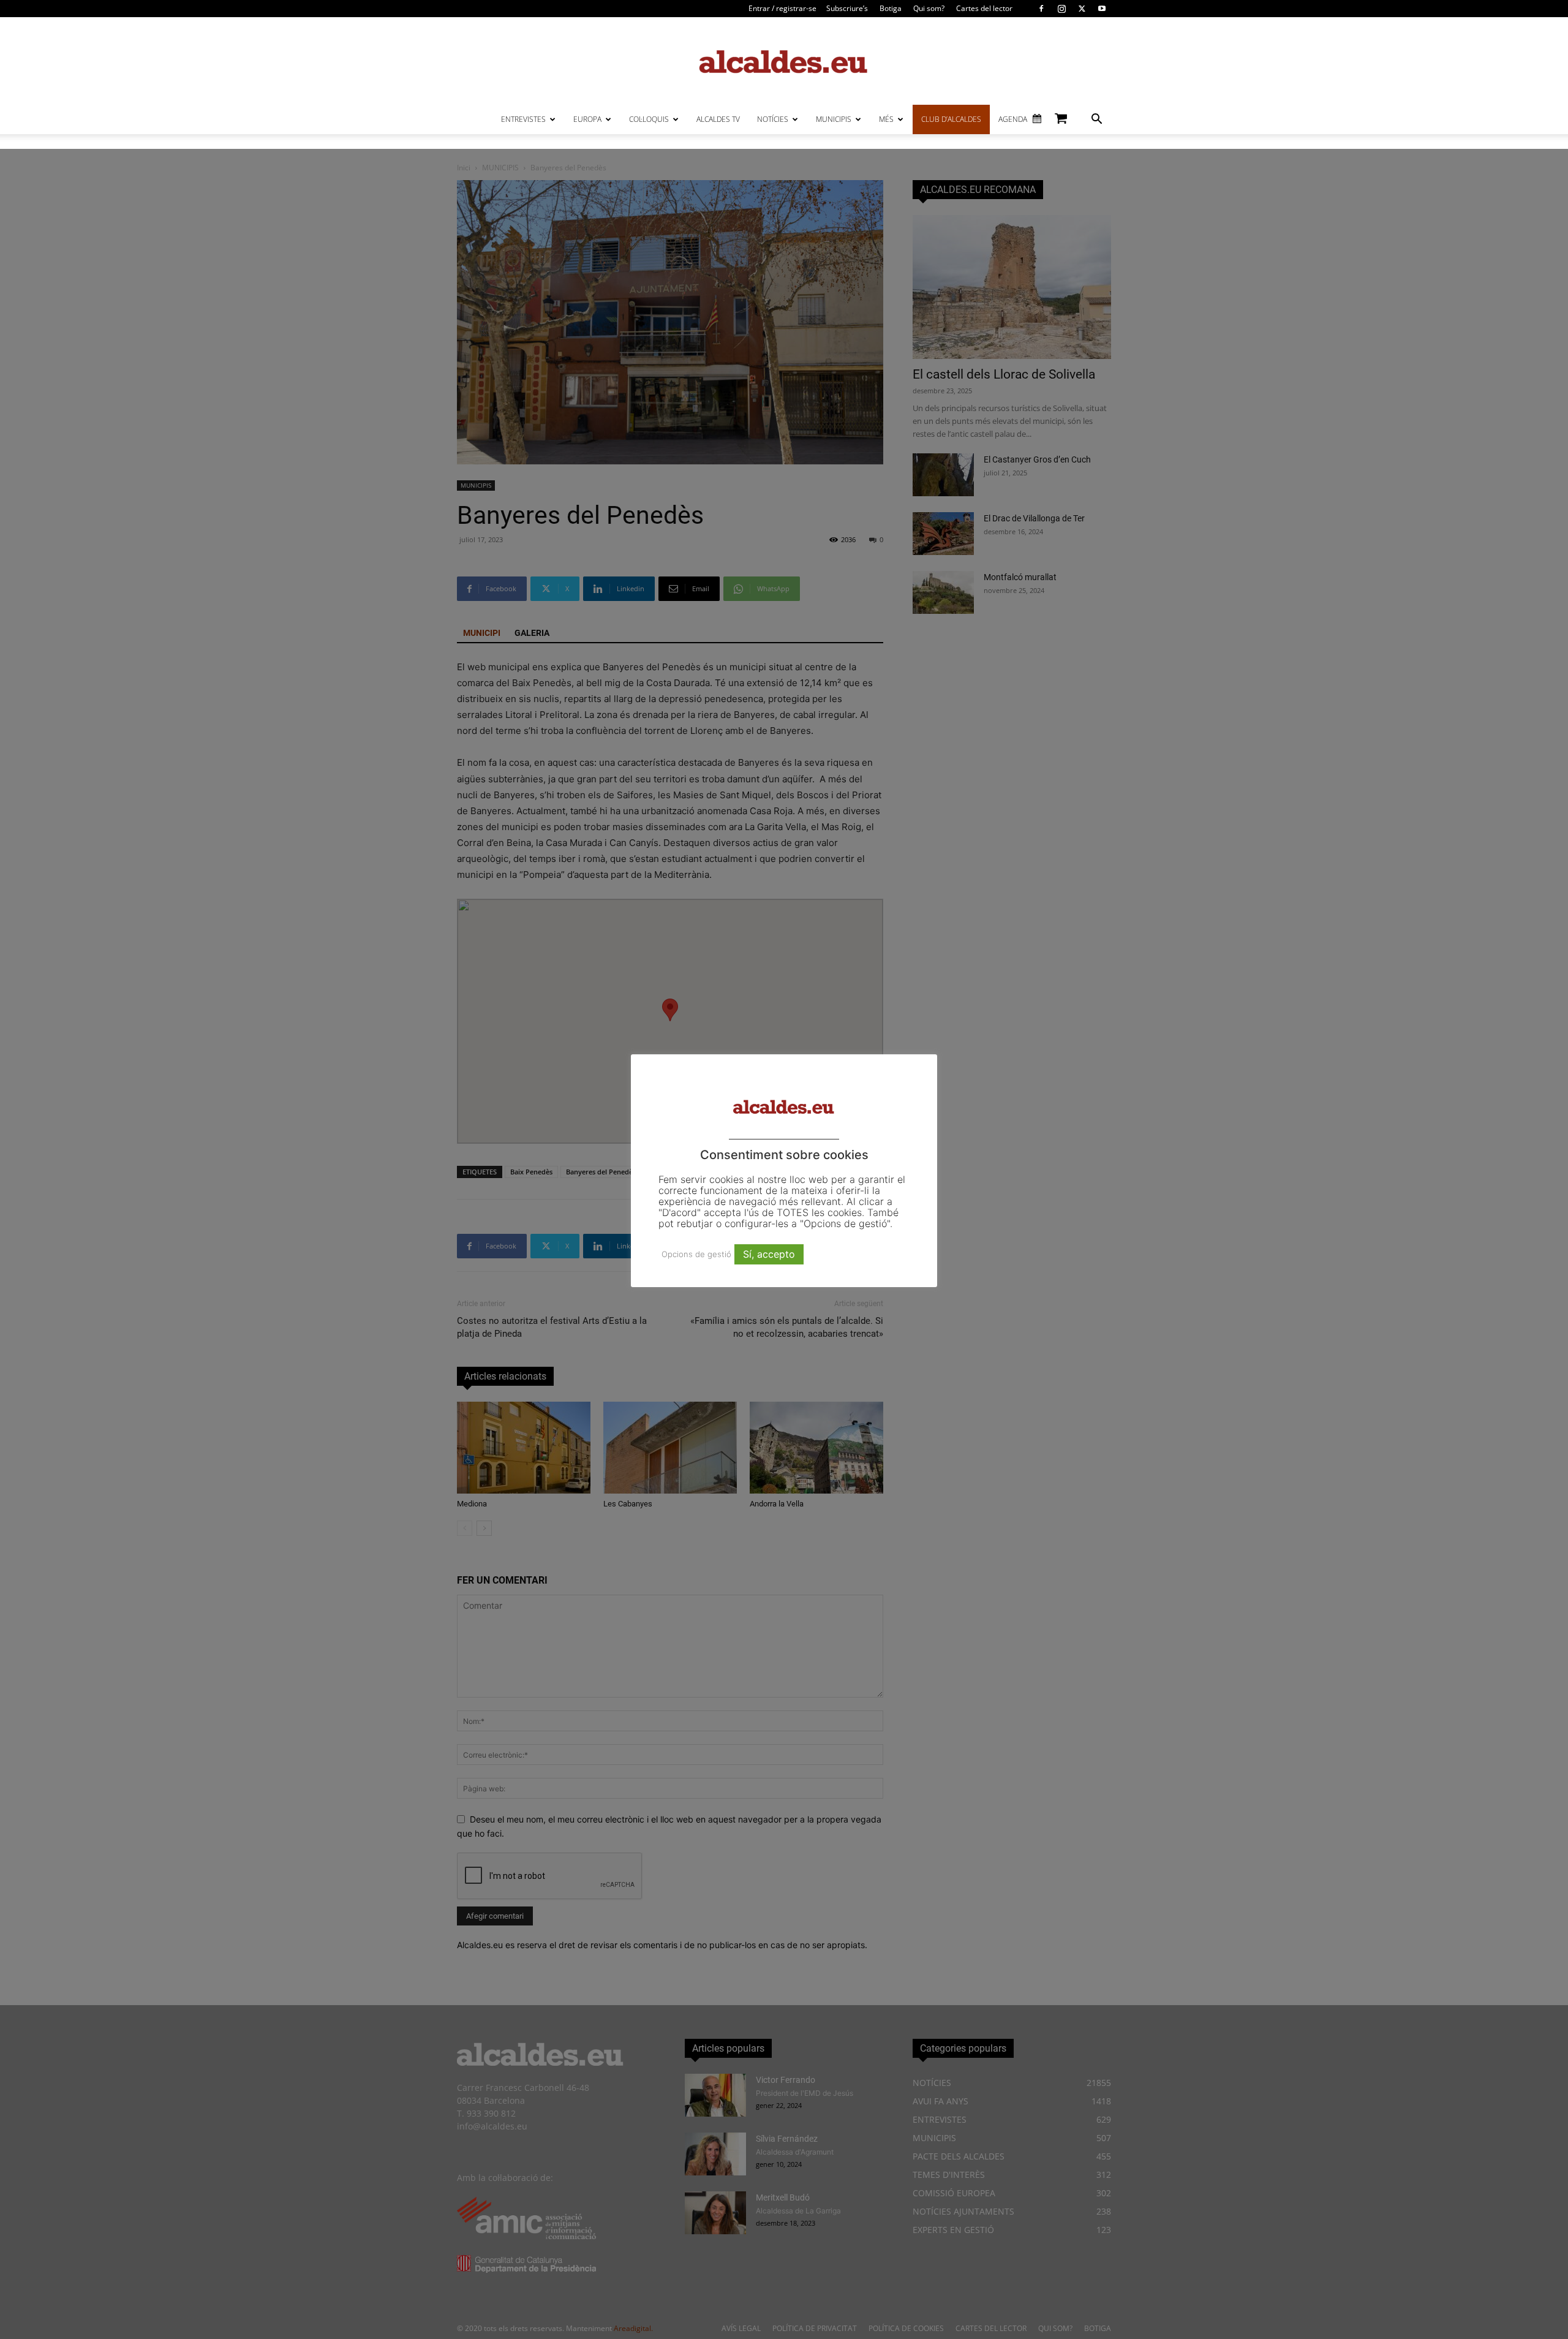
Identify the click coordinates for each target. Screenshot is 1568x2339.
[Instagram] (1061, 9)
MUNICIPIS (834, 119)
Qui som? (929, 8)
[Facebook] (1041, 9)
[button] (1096, 120)
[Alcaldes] (784, 61)
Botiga (891, 8)
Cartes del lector (984, 8)
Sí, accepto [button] (769, 1254)
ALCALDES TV (718, 119)
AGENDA (1013, 119)
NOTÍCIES (773, 119)
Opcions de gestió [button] (696, 1254)
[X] (1082, 9)
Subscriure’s (847, 8)
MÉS (886, 119)
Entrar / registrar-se (782, 8)
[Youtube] (1102, 9)
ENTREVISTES (523, 119)
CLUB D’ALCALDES (951, 119)
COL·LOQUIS (649, 119)
